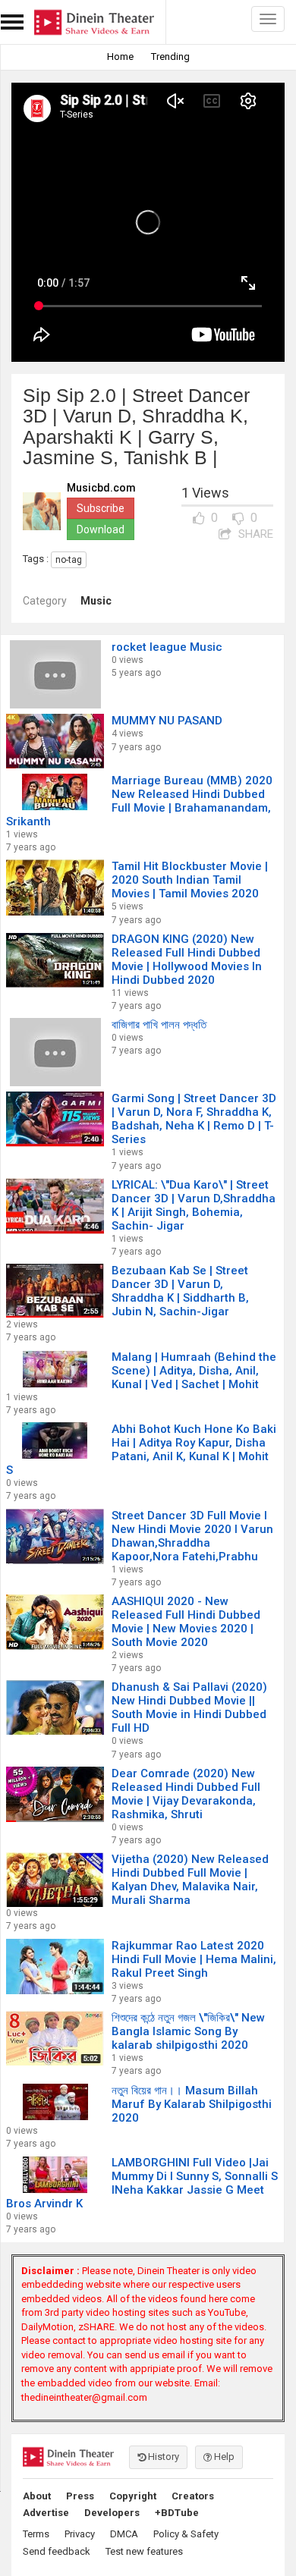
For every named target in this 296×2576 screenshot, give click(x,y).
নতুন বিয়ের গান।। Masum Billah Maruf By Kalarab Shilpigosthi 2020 (192, 2104)
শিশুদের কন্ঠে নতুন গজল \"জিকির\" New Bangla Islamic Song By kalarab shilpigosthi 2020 (188, 2031)
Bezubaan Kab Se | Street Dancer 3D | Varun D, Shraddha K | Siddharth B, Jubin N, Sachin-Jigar (180, 1291)
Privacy (80, 2534)
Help (223, 2457)
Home (120, 57)
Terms (36, 2534)
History (162, 2457)
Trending (170, 57)
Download (101, 529)
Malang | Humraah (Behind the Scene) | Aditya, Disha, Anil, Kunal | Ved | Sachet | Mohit (194, 1371)
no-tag (69, 560)
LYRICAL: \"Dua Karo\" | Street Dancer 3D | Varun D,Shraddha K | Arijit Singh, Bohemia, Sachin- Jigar (194, 1205)
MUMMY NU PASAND (167, 721)
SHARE (254, 534)
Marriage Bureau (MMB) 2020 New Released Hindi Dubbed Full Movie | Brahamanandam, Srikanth (139, 801)
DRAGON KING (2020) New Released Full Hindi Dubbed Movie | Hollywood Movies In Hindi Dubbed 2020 (187, 960)
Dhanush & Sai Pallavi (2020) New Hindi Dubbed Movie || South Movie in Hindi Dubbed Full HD (189, 1707)
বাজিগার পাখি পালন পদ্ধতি (159, 1025)
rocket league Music (167, 647)
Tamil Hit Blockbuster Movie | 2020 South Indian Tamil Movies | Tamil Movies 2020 (190, 880)
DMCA (124, 2534)
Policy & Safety (186, 2534)
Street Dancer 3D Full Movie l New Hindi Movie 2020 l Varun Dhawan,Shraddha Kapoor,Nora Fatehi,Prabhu (192, 1536)
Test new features (144, 2551)
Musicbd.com (101, 488)
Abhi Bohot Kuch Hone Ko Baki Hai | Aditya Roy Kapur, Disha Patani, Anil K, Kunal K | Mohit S (141, 1450)
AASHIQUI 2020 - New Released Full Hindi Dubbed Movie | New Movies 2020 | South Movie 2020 (186, 1622)
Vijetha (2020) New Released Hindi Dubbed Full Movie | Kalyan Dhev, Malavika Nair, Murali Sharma (190, 1880)
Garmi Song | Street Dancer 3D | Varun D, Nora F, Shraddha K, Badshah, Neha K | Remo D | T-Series (194, 1119)
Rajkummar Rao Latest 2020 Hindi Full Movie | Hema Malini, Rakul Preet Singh (194, 1959)
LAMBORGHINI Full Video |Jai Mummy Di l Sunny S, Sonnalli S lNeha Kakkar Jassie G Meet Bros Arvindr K (142, 2183)
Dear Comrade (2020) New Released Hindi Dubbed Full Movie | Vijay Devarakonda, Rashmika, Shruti (186, 1794)
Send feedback (57, 2551)
